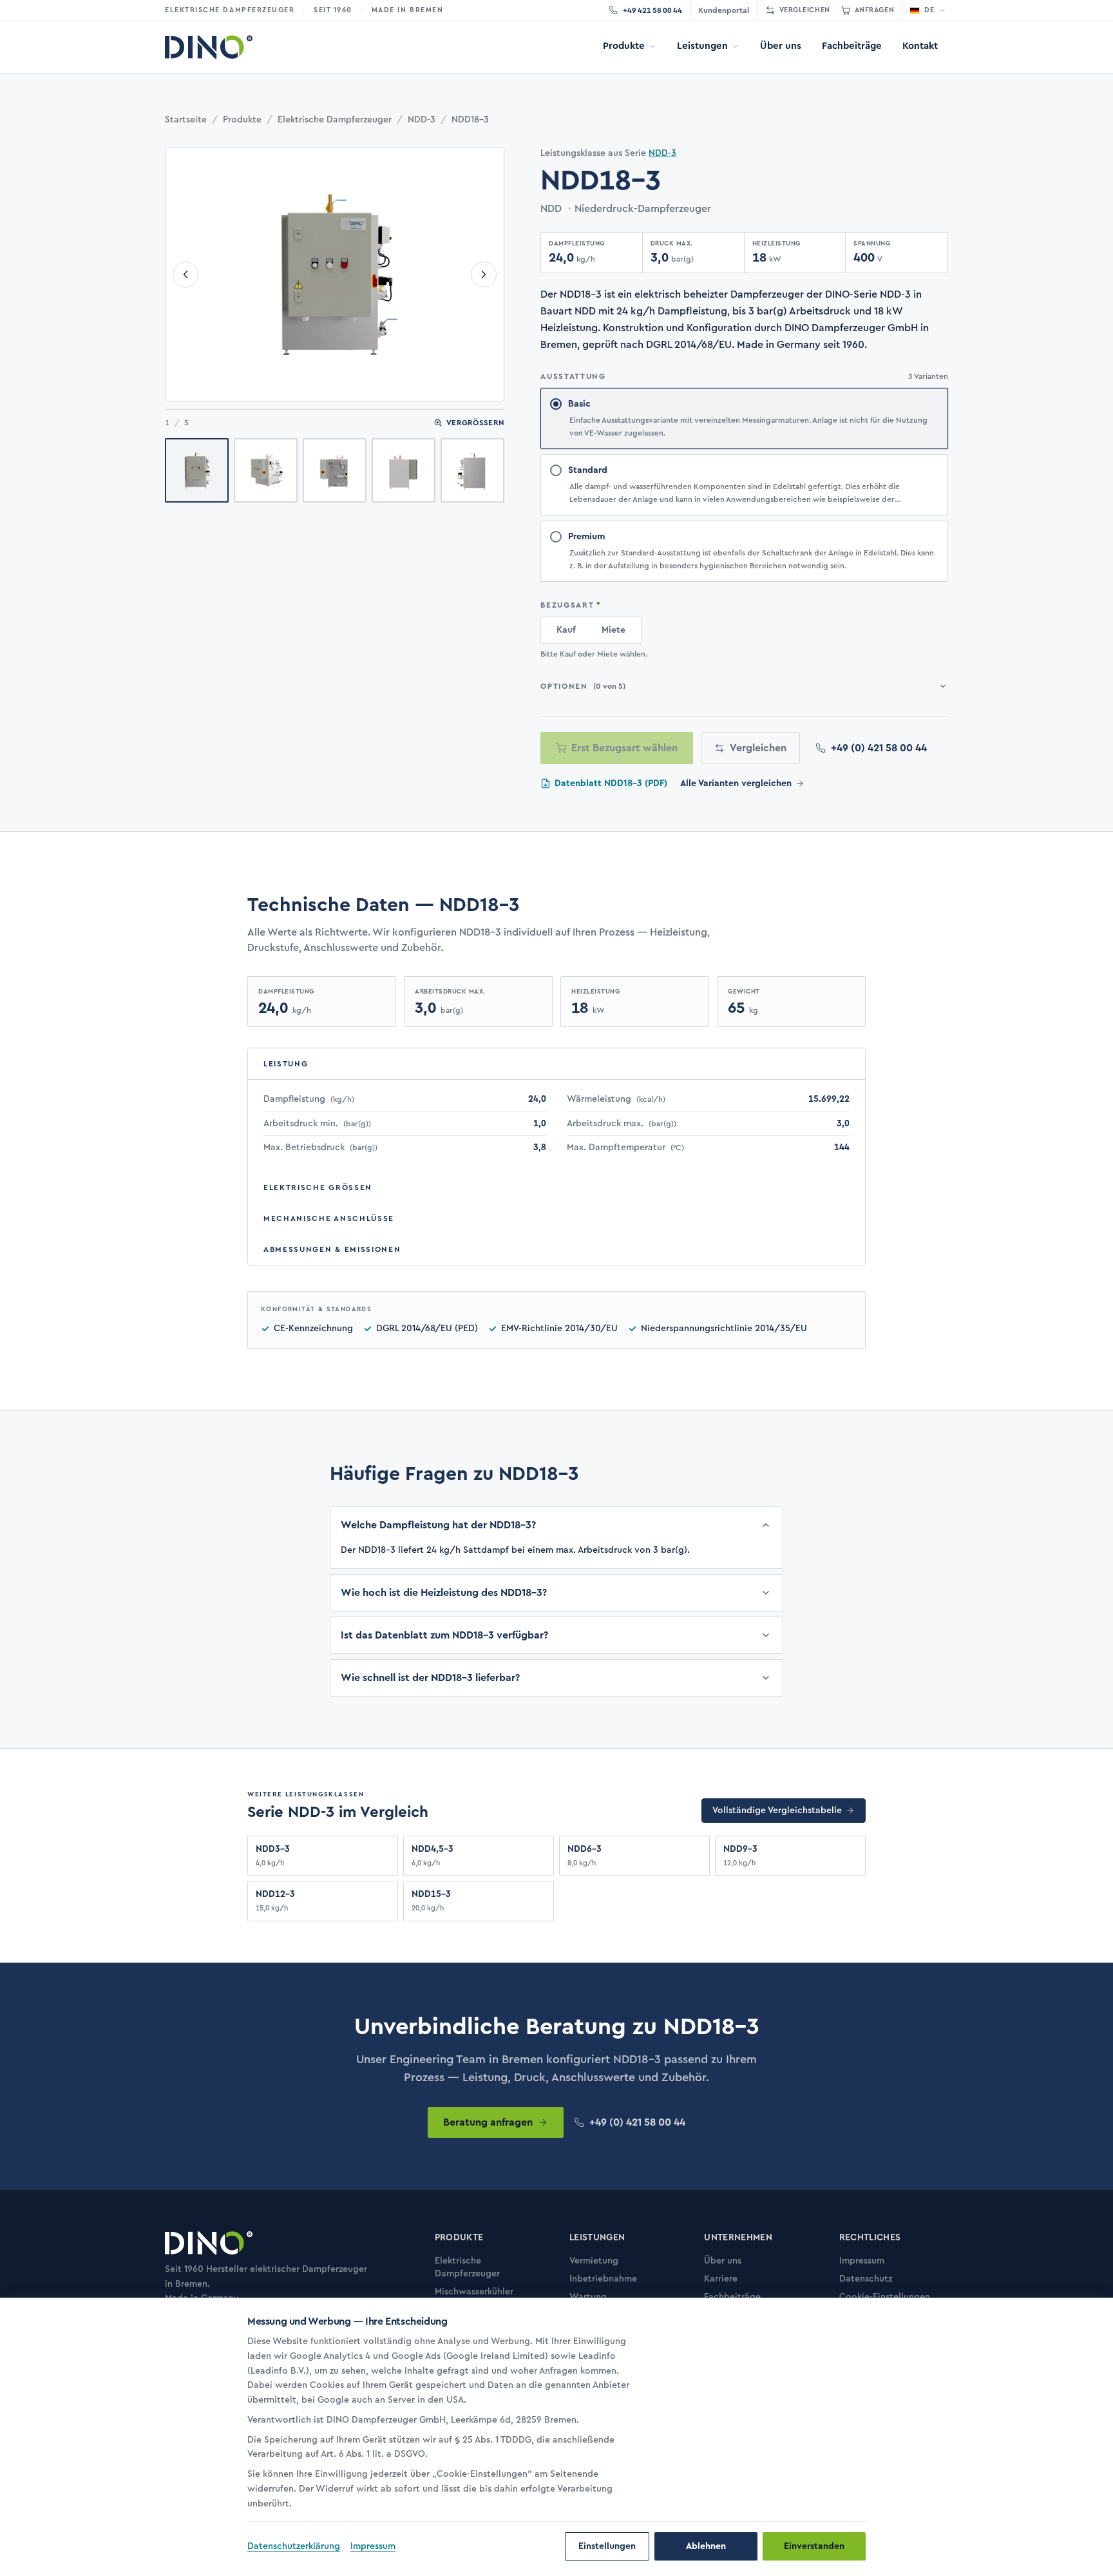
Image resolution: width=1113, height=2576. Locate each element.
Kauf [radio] (566, 630)
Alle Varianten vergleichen (736, 783)
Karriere (721, 2279)
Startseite (186, 120)
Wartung (588, 2297)
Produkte (624, 46)
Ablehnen (706, 2546)
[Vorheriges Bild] (185, 274)
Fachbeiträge (852, 46)
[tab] (197, 470)
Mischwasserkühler (474, 2292)
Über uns (781, 46)
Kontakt (920, 46)
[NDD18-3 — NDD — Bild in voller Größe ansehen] (335, 274)
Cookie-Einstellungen (885, 2297)
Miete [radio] (614, 630)
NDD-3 (422, 120)
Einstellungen (607, 2546)
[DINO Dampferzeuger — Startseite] (209, 47)
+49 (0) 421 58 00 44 (879, 748)
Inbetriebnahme (603, 2279)
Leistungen (702, 46)
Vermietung (594, 2261)
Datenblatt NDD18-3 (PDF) (611, 783)
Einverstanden (814, 2546)
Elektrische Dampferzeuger (335, 120)
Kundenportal (724, 10)
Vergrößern (475, 423)
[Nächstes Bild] (484, 274)
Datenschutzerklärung (294, 2546)
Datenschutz (866, 2279)
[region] (444, 2423)
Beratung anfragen (488, 2122)
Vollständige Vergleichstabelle (777, 1811)
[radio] (744, 418)
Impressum (373, 2546)
